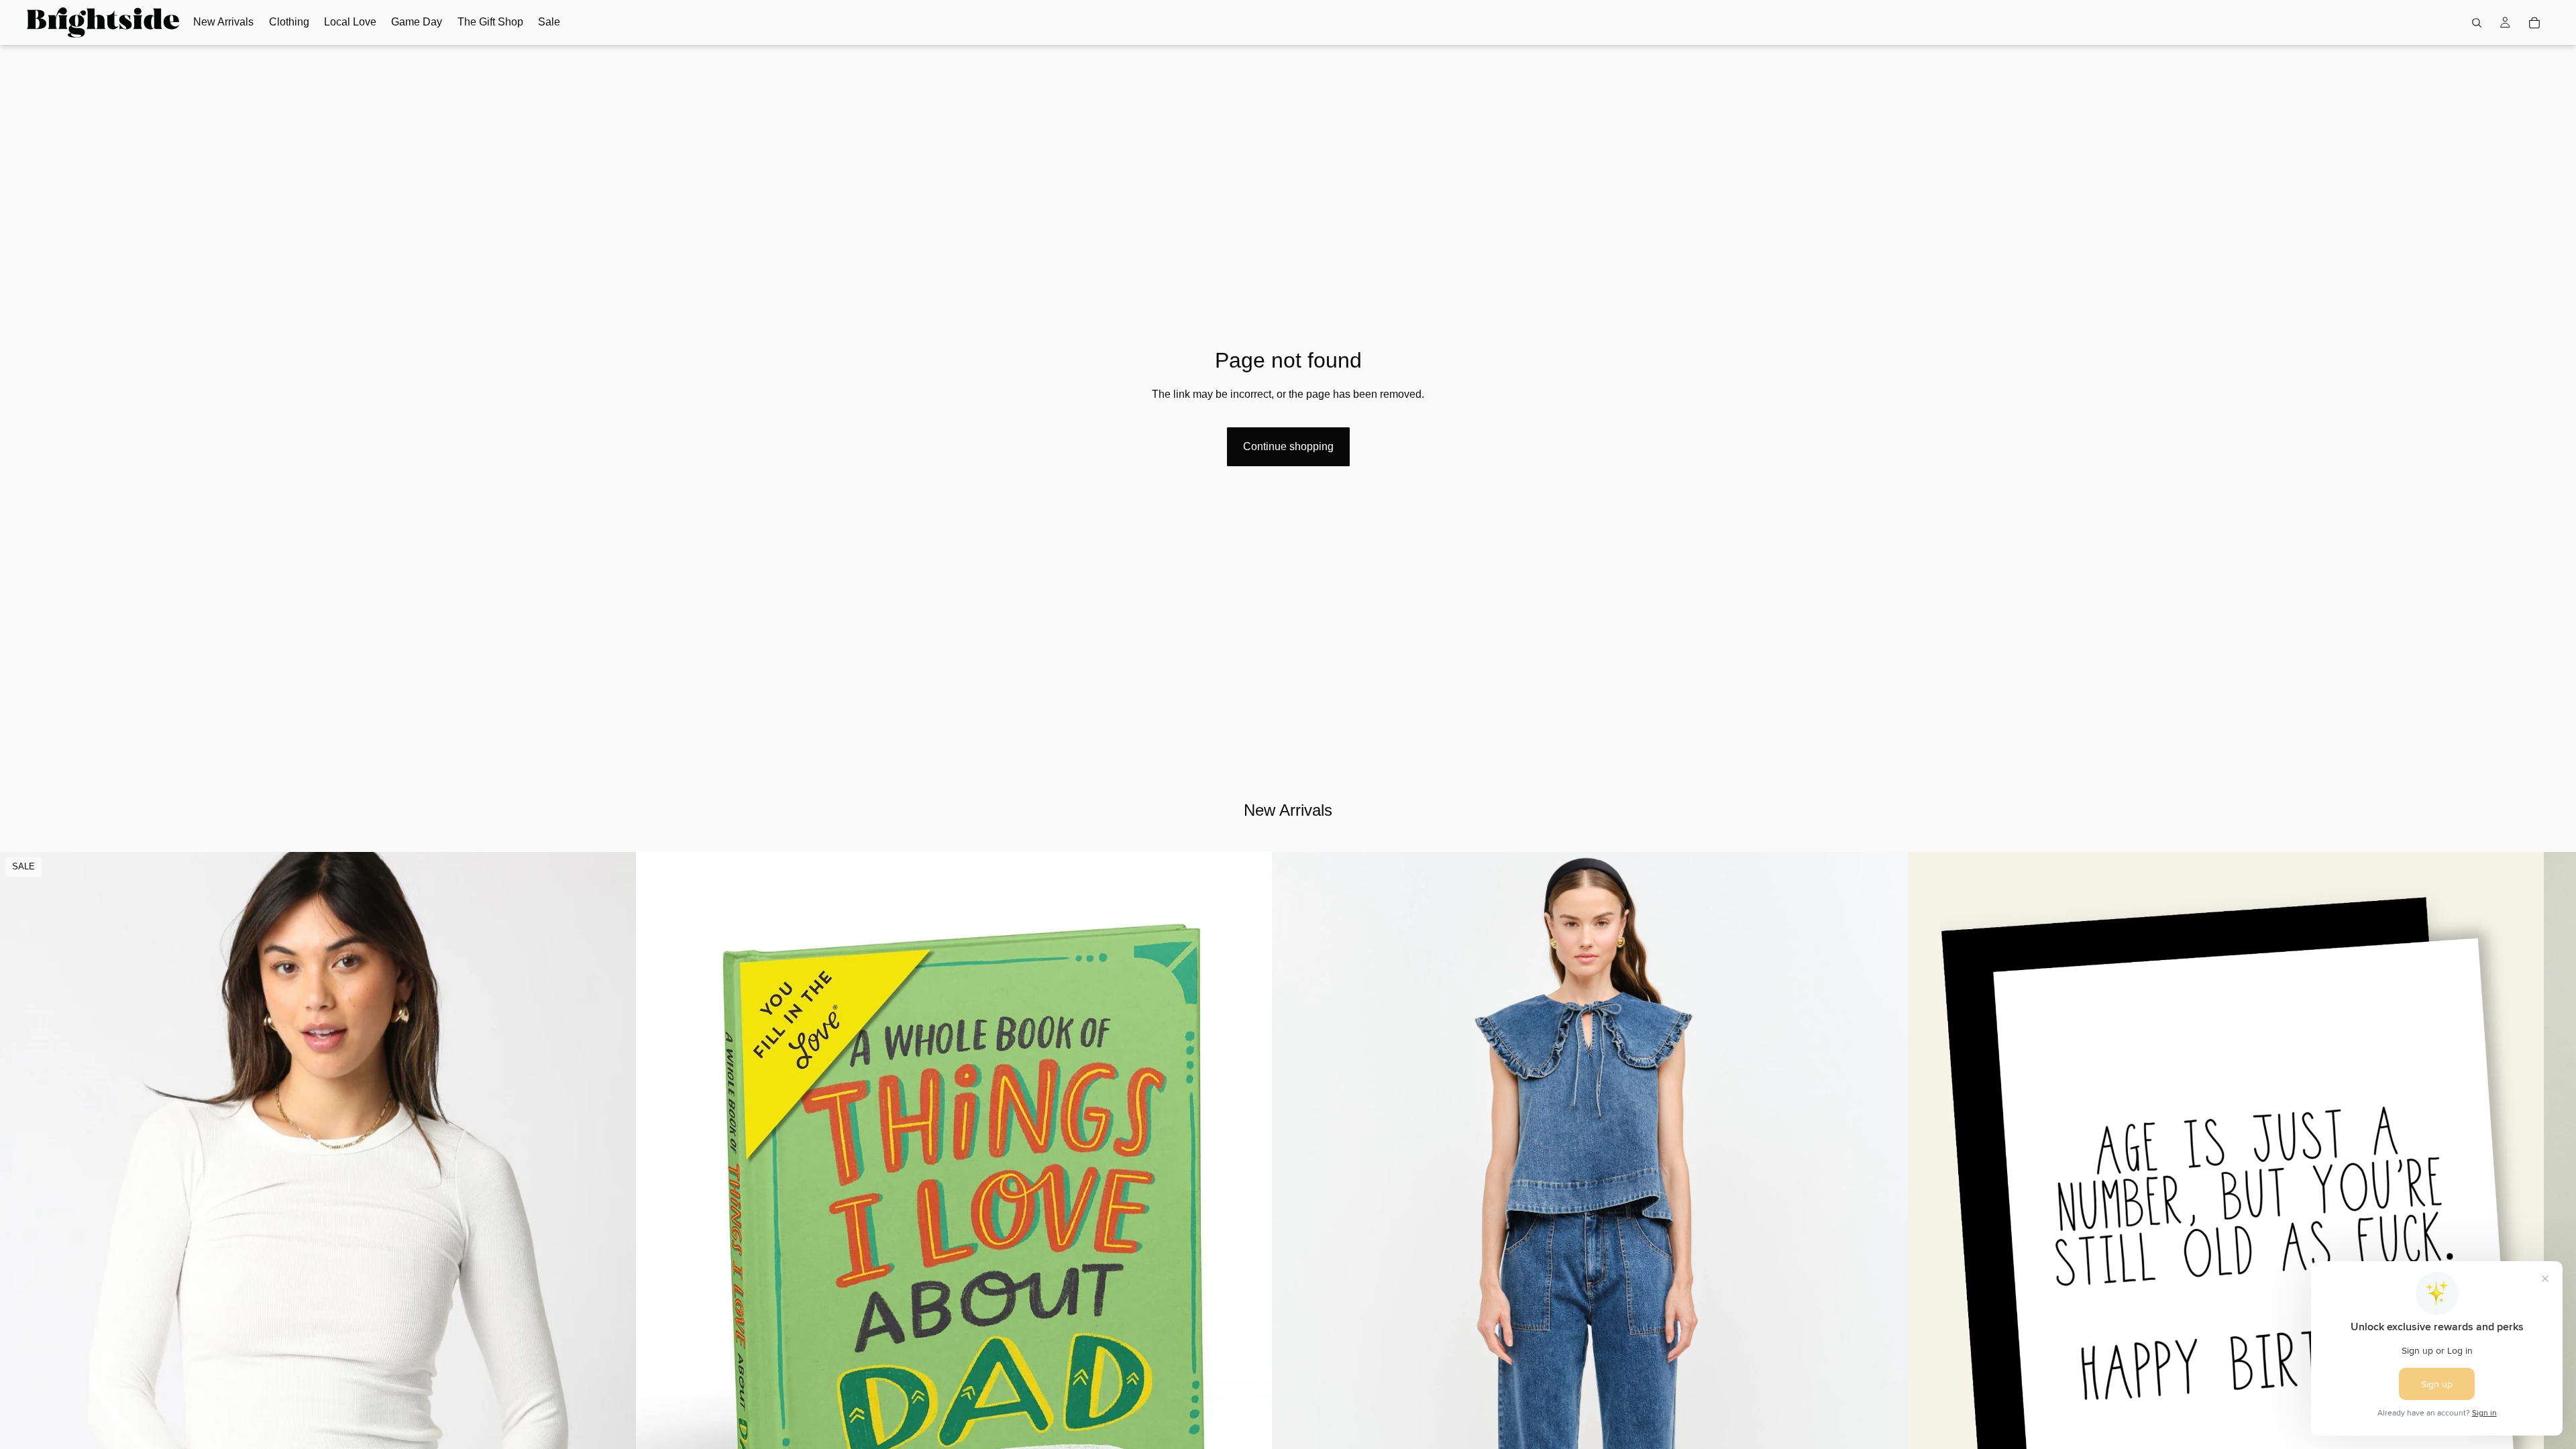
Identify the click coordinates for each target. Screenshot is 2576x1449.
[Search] (2477, 23)
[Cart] (2534, 23)
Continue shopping (1288, 446)
